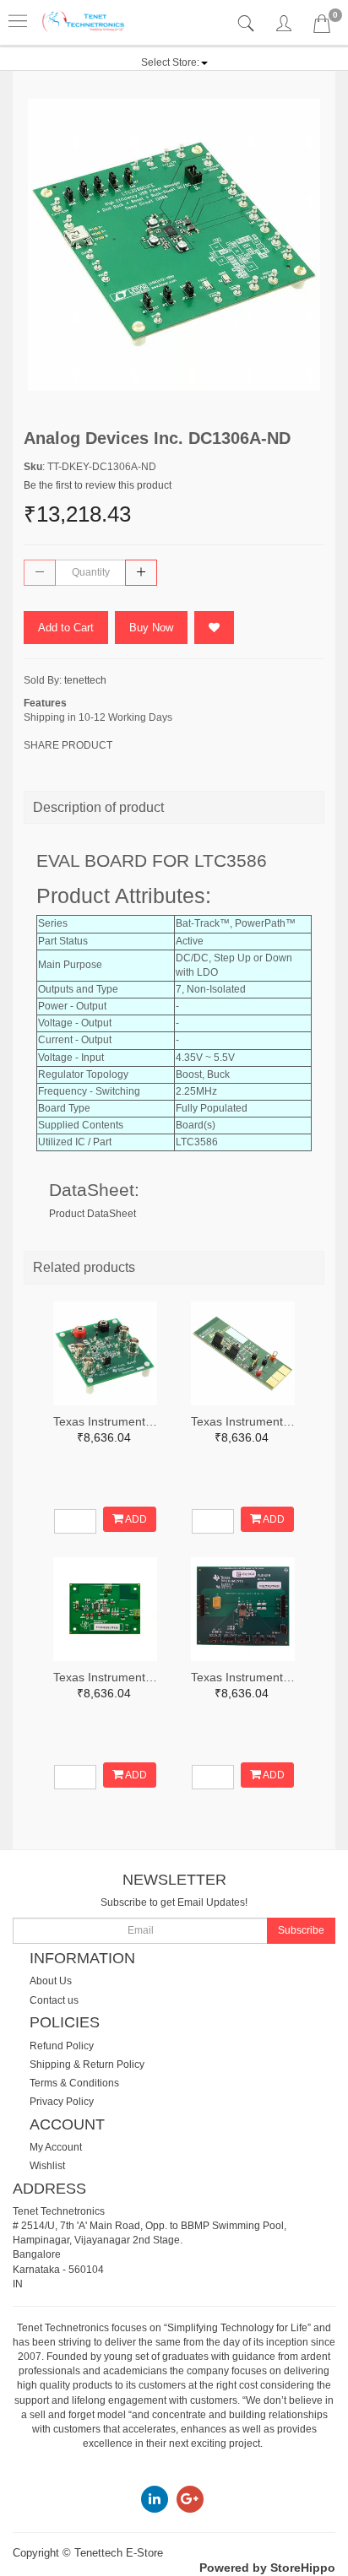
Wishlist (47, 2166)
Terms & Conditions (74, 2083)
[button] (174, 62)
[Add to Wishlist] (214, 628)
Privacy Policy (62, 2102)
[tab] (248, 24)
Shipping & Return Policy (87, 2065)
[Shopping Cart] (322, 27)
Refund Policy (62, 2046)
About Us (51, 1981)
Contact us (54, 2000)
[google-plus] (190, 2498)
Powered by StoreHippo (267, 2568)
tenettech (85, 680)
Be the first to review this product (98, 485)
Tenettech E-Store (119, 2553)
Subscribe (301, 1930)
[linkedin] (155, 2498)
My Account (56, 2147)
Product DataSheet (92, 1214)
